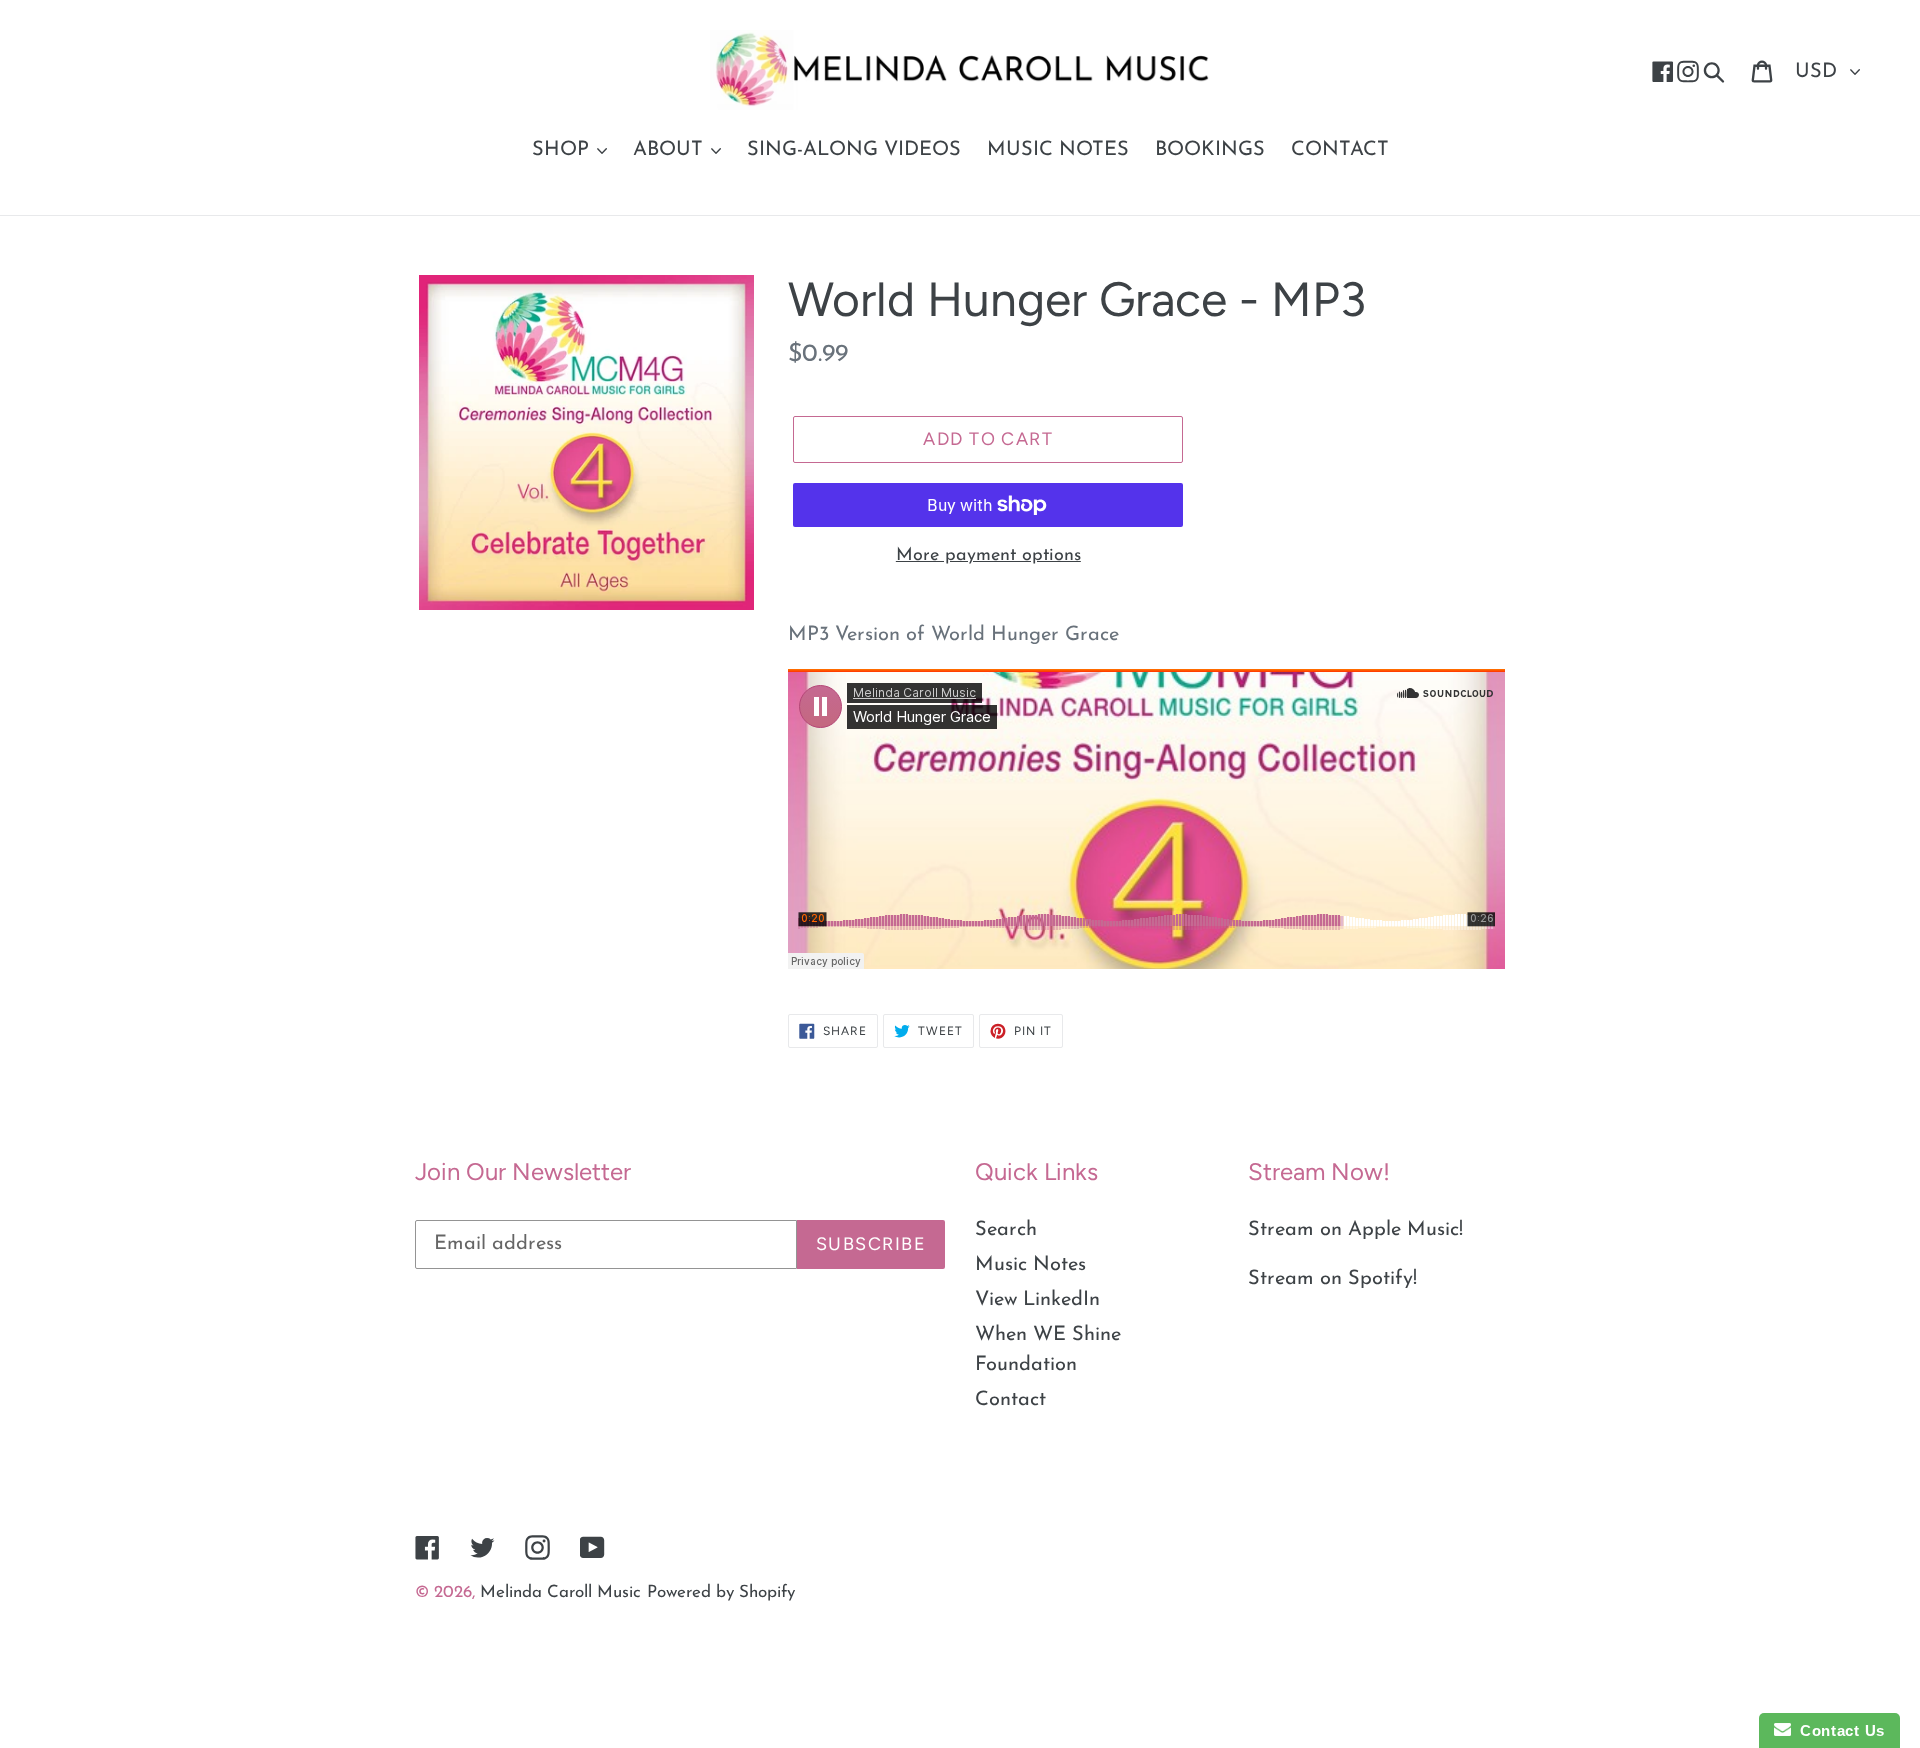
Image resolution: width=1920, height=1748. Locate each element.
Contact (1010, 1400)
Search (1006, 1230)
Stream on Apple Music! (1355, 1230)
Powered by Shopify (721, 1592)
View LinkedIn (1037, 1300)
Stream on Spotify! (1332, 1279)
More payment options (988, 556)
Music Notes (1030, 1265)
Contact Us (1838, 1730)
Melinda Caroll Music (560, 1592)
